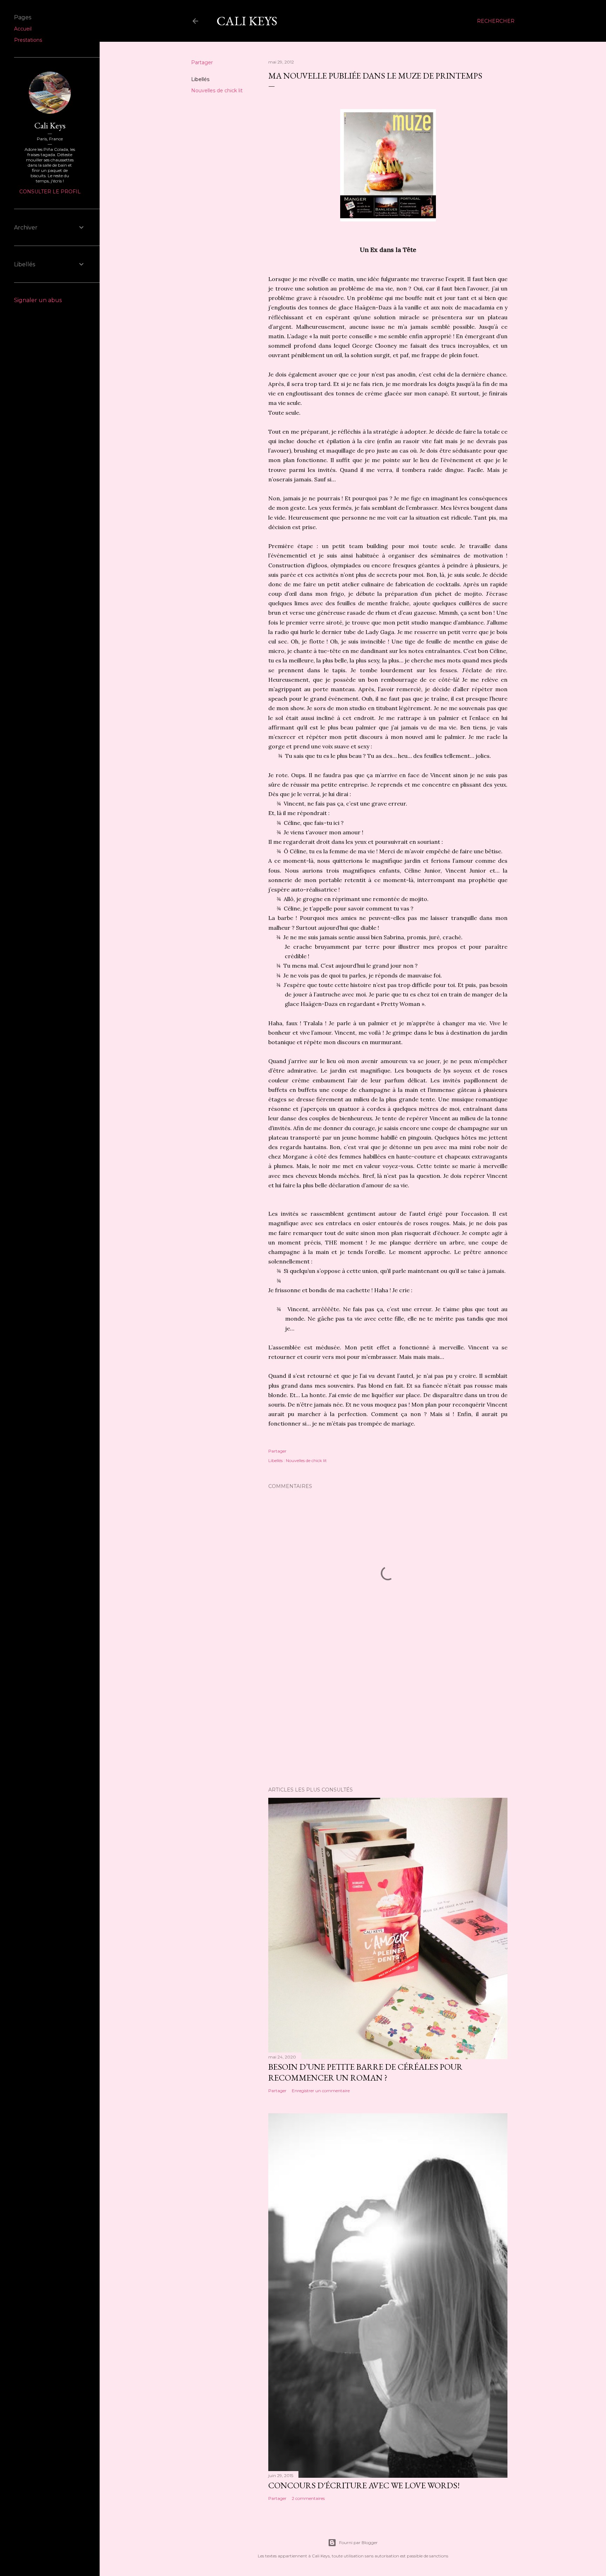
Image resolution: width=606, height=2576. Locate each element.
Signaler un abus (38, 300)
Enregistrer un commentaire (321, 2091)
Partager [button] (202, 62)
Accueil (23, 29)
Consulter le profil (50, 192)
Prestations (28, 40)
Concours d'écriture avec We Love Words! (364, 2485)
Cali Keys (247, 21)
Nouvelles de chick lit (217, 91)
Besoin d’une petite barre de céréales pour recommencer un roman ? (365, 2072)
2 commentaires (308, 2498)
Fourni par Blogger (358, 2542)
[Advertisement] (388, 1720)
